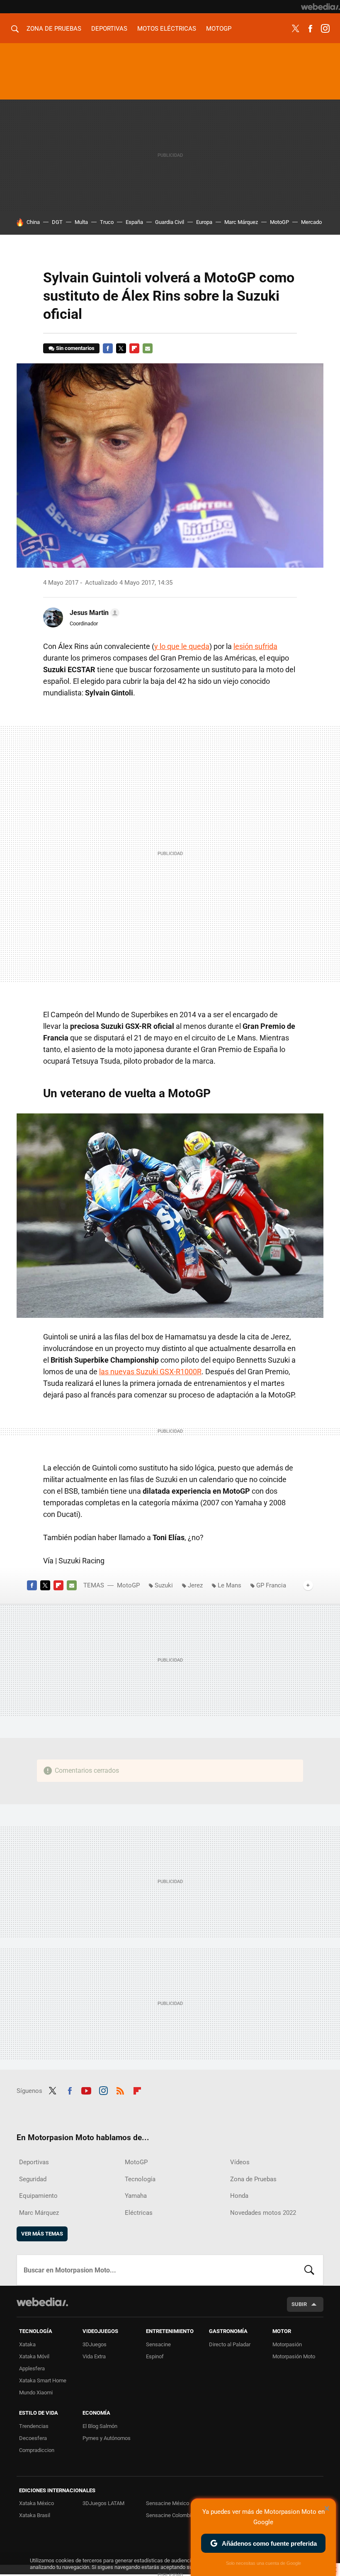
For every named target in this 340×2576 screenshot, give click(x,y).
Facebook (310, 29)
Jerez (195, 1585)
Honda (239, 2196)
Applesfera (32, 2368)
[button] (93, 613)
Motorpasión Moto (294, 2356)
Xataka (27, 2344)
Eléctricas (139, 2213)
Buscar (309, 2270)
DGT (57, 222)
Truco (107, 222)
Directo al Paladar (230, 2344)
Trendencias (34, 2426)
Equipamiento (38, 2196)
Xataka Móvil (34, 2356)
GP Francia (271, 1585)
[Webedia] (321, 7)
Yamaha (136, 2196)
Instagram (325, 29)
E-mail (148, 348)
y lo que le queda (182, 646)
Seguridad (33, 2179)
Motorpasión (287, 2344)
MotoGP (219, 29)
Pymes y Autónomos (107, 2438)
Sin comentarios (75, 348)
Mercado (311, 222)
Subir (299, 2304)
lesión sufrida (255, 646)
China (33, 222)
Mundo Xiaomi (36, 2393)
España (134, 222)
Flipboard (134, 348)
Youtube (86, 2090)
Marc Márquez (241, 222)
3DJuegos (95, 2344)
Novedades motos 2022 (263, 2213)
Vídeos (240, 2162)
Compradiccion (37, 2450)
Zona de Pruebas (54, 29)
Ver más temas (42, 2234)
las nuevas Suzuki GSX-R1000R (150, 1372)
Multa (81, 222)
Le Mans (229, 1585)
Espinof (155, 2356)
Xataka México (36, 2503)
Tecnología (140, 2179)
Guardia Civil (170, 222)
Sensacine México (168, 2503)
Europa (204, 222)
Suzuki (164, 1585)
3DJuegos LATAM (103, 2503)
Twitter (295, 29)
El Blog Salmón (100, 2426)
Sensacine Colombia (170, 2515)
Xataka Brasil (35, 2515)
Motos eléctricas (167, 29)
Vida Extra (94, 2356)
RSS (120, 2090)
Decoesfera (33, 2438)
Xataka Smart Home (43, 2380)
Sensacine (158, 2344)
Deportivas (109, 29)
